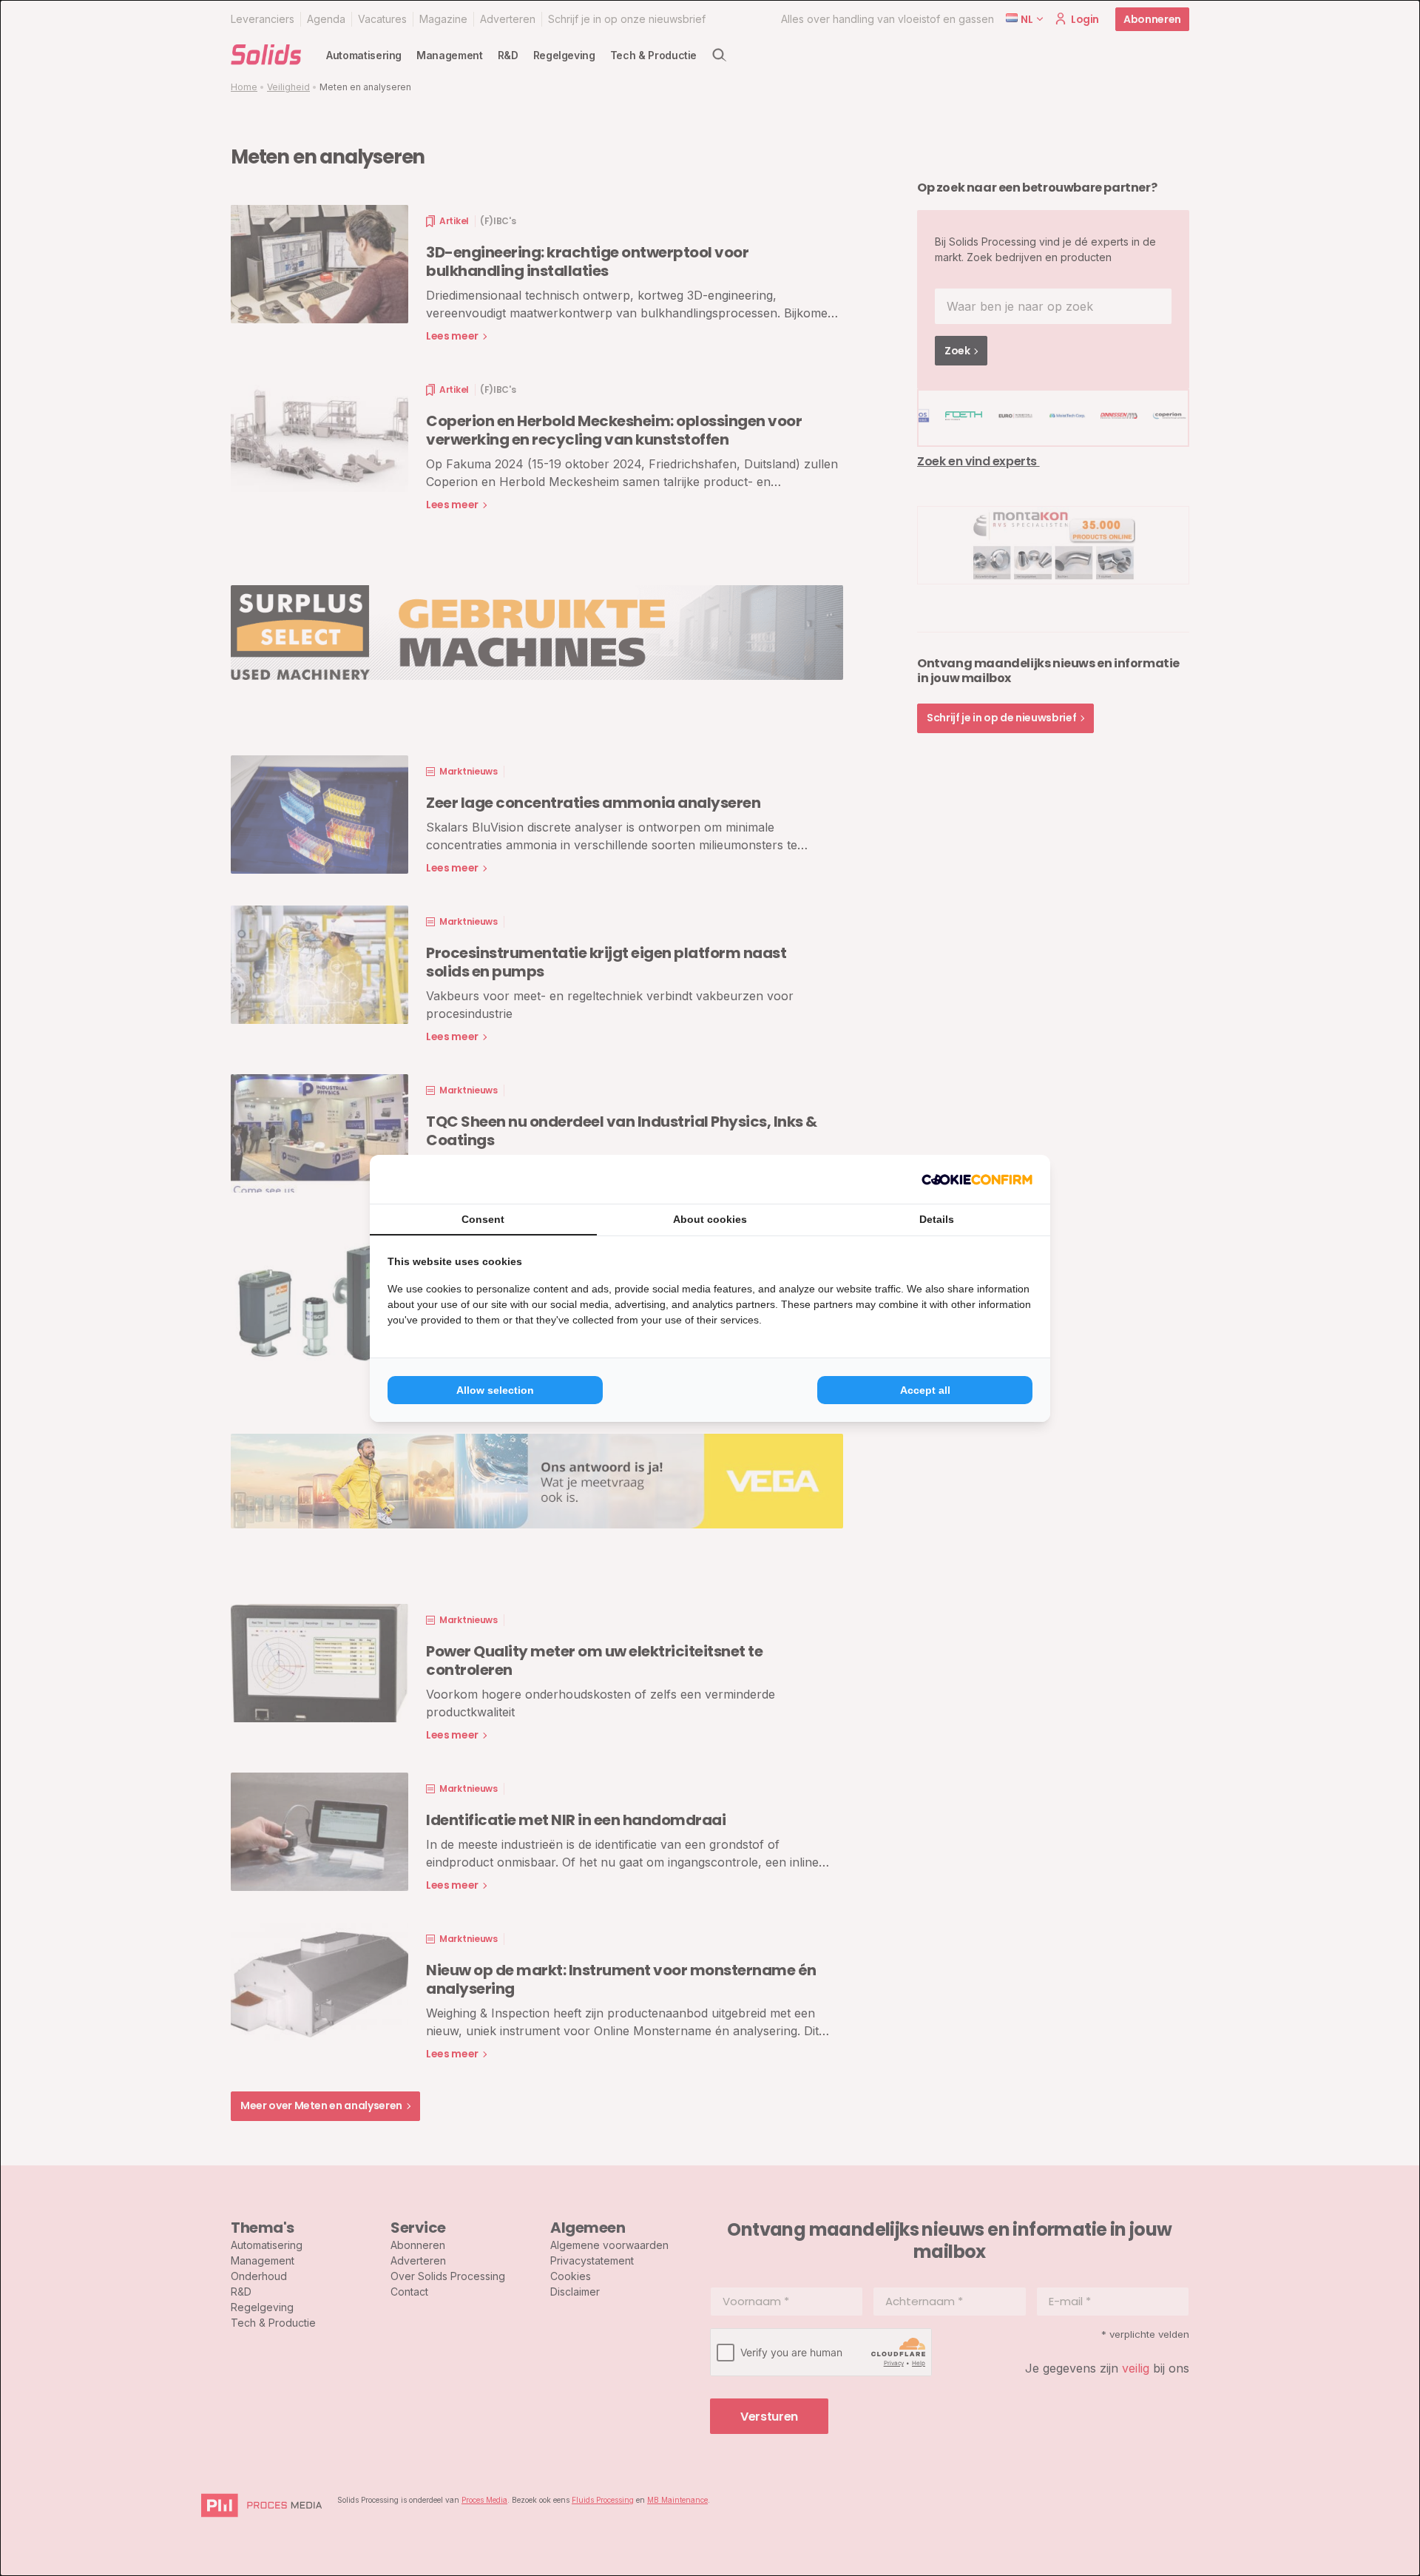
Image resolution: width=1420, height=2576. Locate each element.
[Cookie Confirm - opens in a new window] (977, 1179)
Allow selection (495, 1390)
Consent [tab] (483, 1219)
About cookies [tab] (710, 1219)
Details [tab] (937, 1219)
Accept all (925, 1390)
